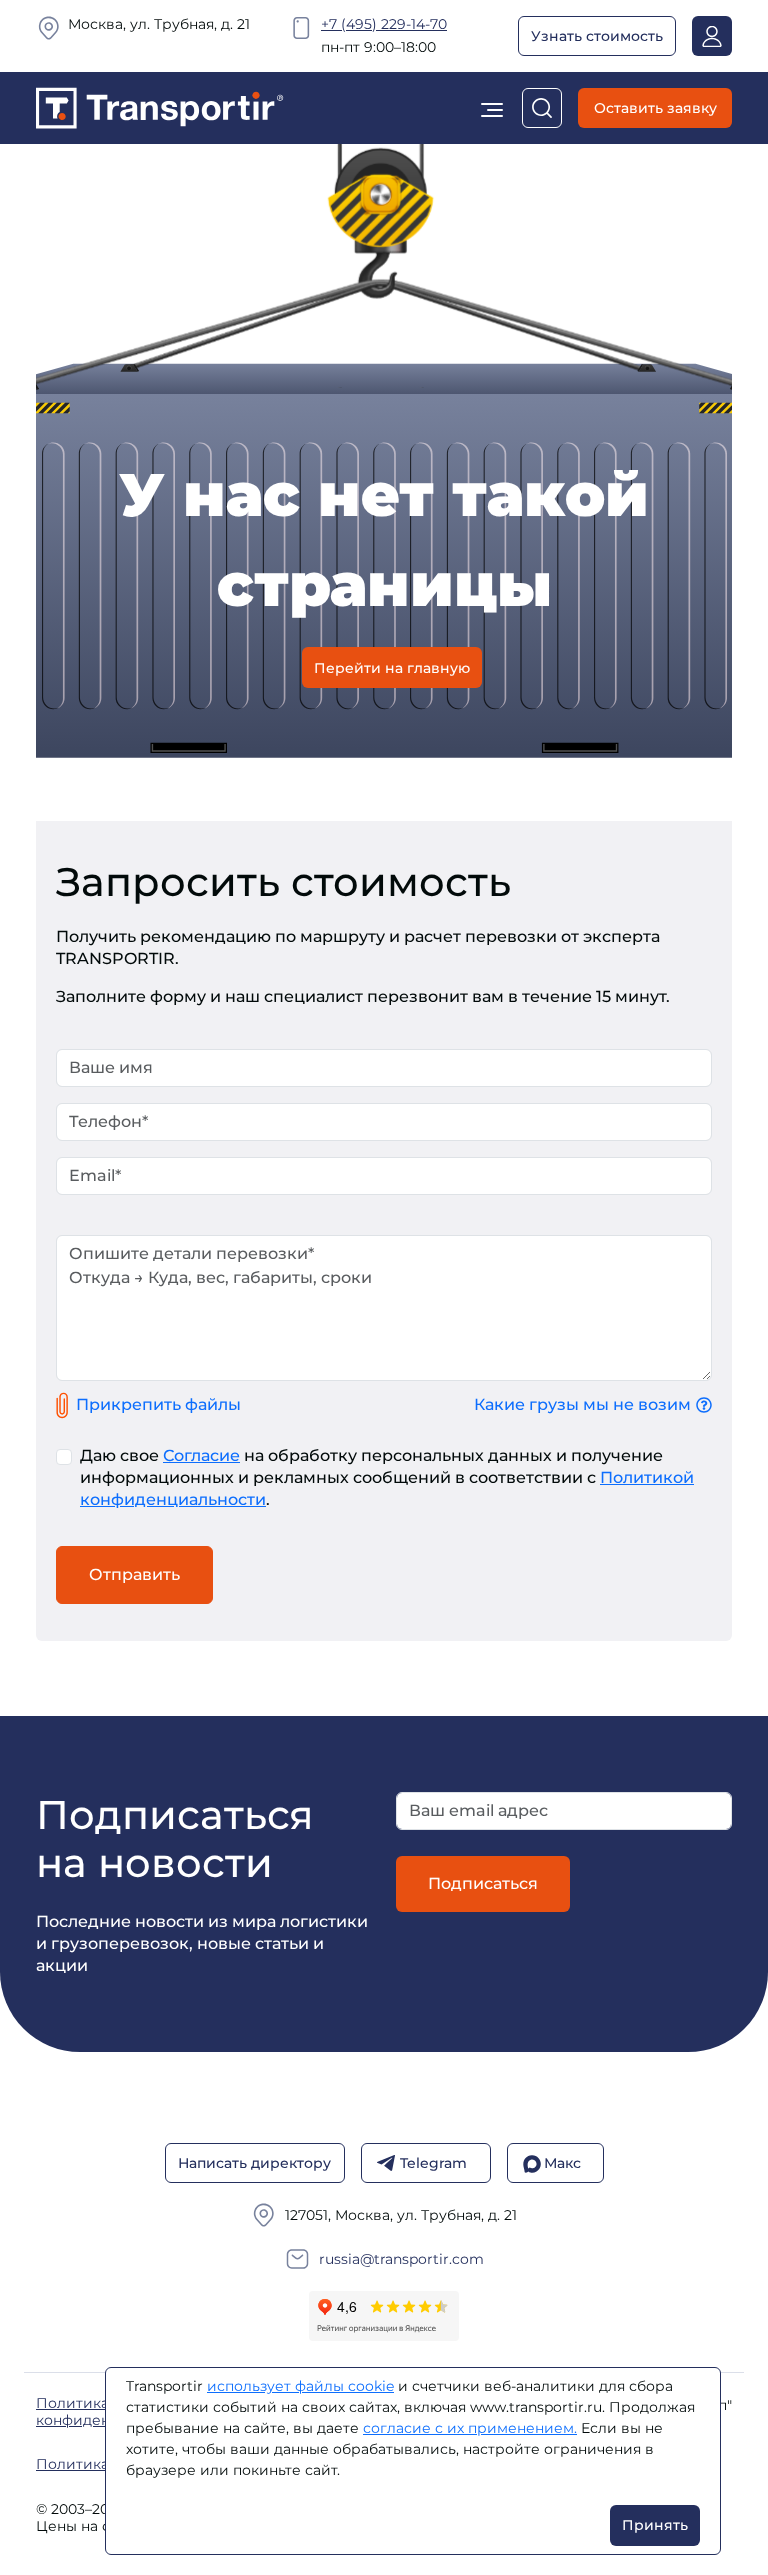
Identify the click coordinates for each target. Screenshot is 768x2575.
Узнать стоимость (597, 36)
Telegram (433, 2163)
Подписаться (483, 1883)
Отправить (134, 1574)
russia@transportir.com (401, 2259)
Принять (655, 2525)
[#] (160, 106)
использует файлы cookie (300, 2386)
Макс (562, 2163)
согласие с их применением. (470, 2428)
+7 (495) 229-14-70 (384, 24)
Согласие (201, 1455)
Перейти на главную (392, 667)
